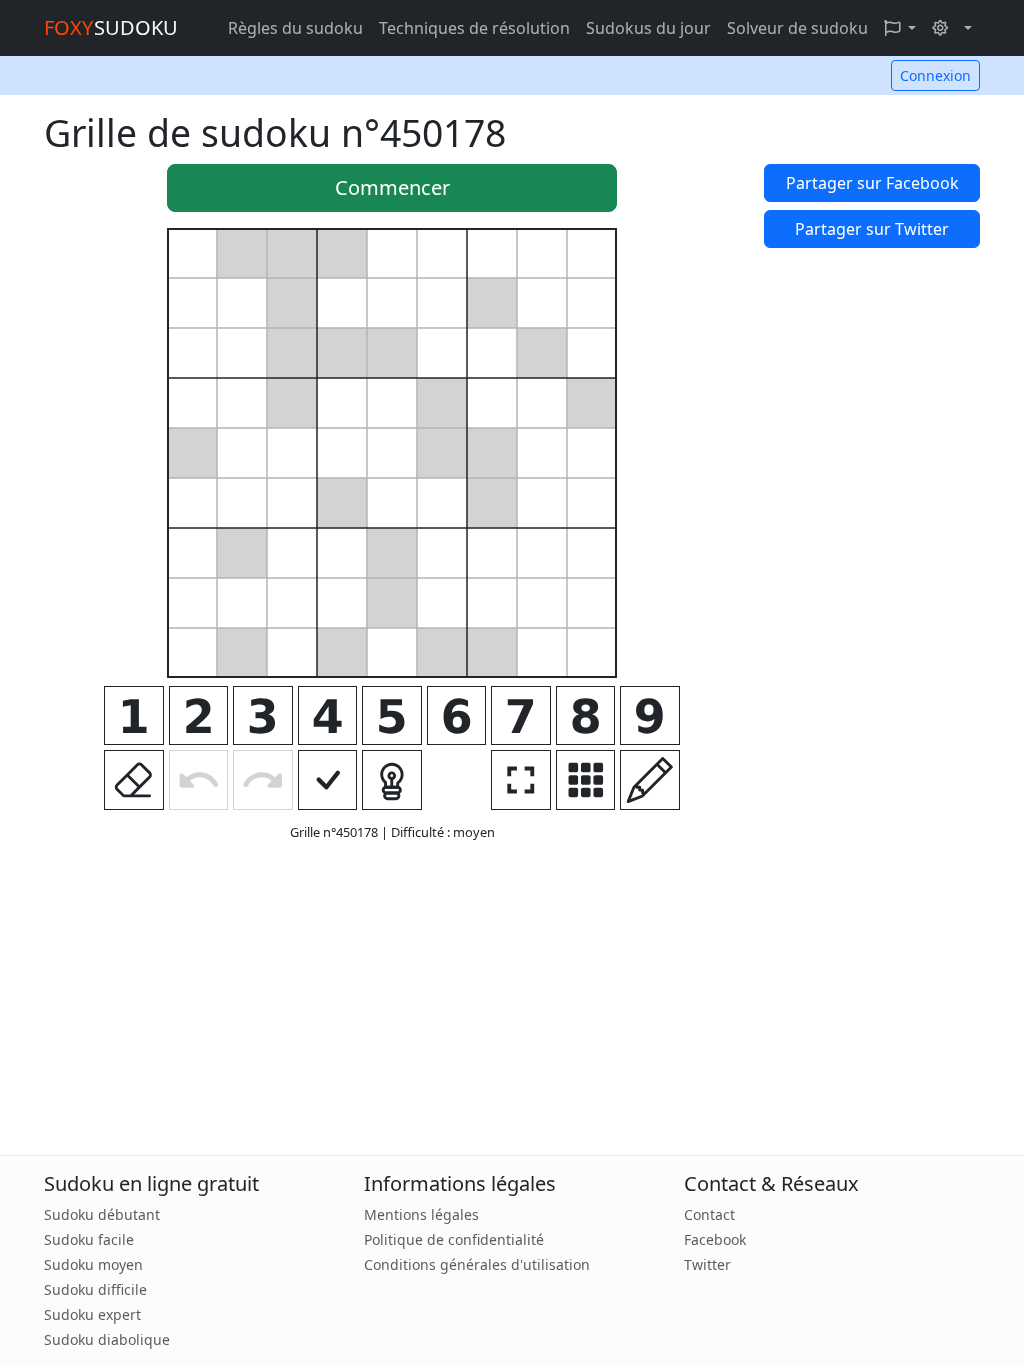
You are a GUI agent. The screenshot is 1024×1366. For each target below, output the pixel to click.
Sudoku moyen (93, 1264)
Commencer (392, 187)
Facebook (715, 1239)
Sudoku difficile (95, 1289)
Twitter (707, 1264)
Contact (709, 1214)
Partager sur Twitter (872, 229)
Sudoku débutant (102, 1214)
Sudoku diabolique (107, 1339)
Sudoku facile (89, 1239)
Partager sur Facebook (872, 183)
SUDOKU (111, 27)
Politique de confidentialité (454, 1239)
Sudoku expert (92, 1314)
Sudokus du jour (648, 28)
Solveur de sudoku (797, 28)
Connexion (935, 75)
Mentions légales (421, 1214)
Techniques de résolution (474, 28)
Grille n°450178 (335, 832)
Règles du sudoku (295, 28)
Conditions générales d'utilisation (477, 1264)
